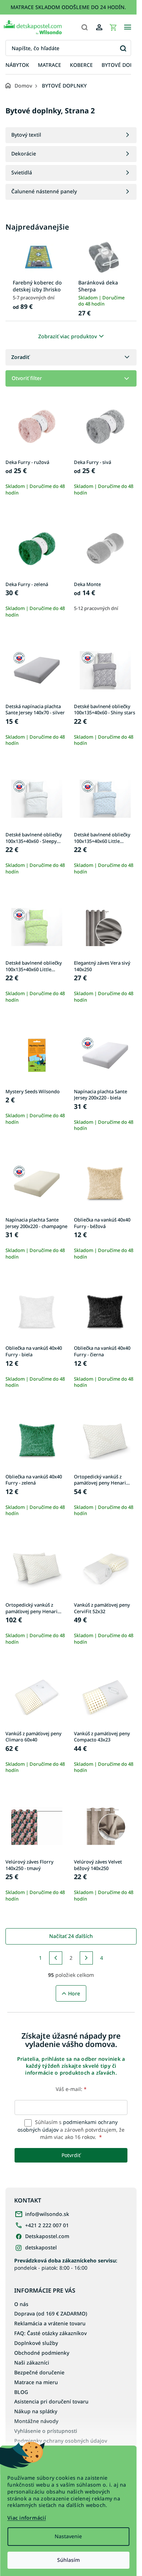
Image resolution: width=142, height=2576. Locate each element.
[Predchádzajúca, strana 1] (56, 1958)
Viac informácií (27, 2518)
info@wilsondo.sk (47, 2214)
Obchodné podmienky (42, 2353)
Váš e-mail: (71, 2089)
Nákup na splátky (36, 2411)
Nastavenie (68, 2536)
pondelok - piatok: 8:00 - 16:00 (66, 2264)
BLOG (21, 2392)
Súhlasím (68, 2560)
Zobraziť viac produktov (68, 336)
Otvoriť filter (27, 378)
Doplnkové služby (36, 2343)
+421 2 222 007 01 (47, 2225)
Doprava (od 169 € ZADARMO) (51, 2313)
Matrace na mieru (36, 2382)
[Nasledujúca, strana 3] (86, 1958)
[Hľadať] (84, 27)
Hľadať (123, 48)
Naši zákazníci (32, 2363)
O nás (21, 2304)
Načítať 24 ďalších (71, 1936)
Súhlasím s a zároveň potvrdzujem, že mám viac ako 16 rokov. (71, 2129)
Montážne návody (36, 2421)
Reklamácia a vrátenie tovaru (50, 2323)
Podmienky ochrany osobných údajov (61, 2441)
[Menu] (127, 27)
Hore (74, 1993)
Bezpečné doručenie (39, 2372)
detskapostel (41, 2247)
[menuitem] (17, 65)
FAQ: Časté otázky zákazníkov (50, 2333)
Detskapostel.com (47, 2236)
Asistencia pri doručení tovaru (51, 2401)
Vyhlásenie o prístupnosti (46, 2431)
